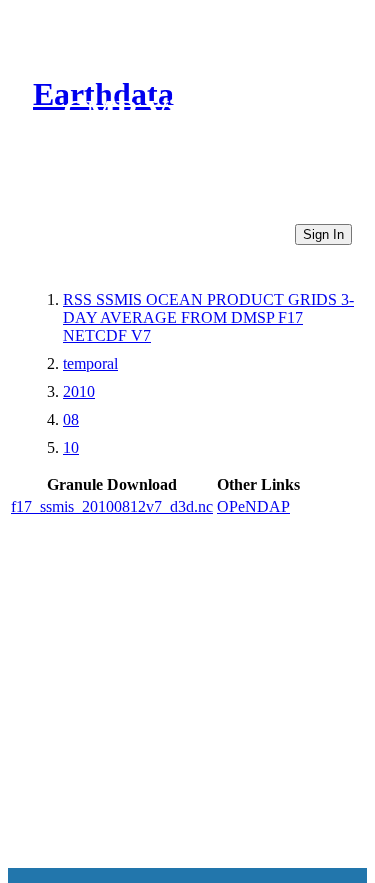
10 (71, 447)
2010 (79, 391)
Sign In (323, 234)
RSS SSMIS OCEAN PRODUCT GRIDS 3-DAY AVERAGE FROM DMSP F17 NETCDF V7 (208, 317)
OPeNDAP (253, 506)
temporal (90, 363)
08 (71, 419)
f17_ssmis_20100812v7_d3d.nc (112, 506)
